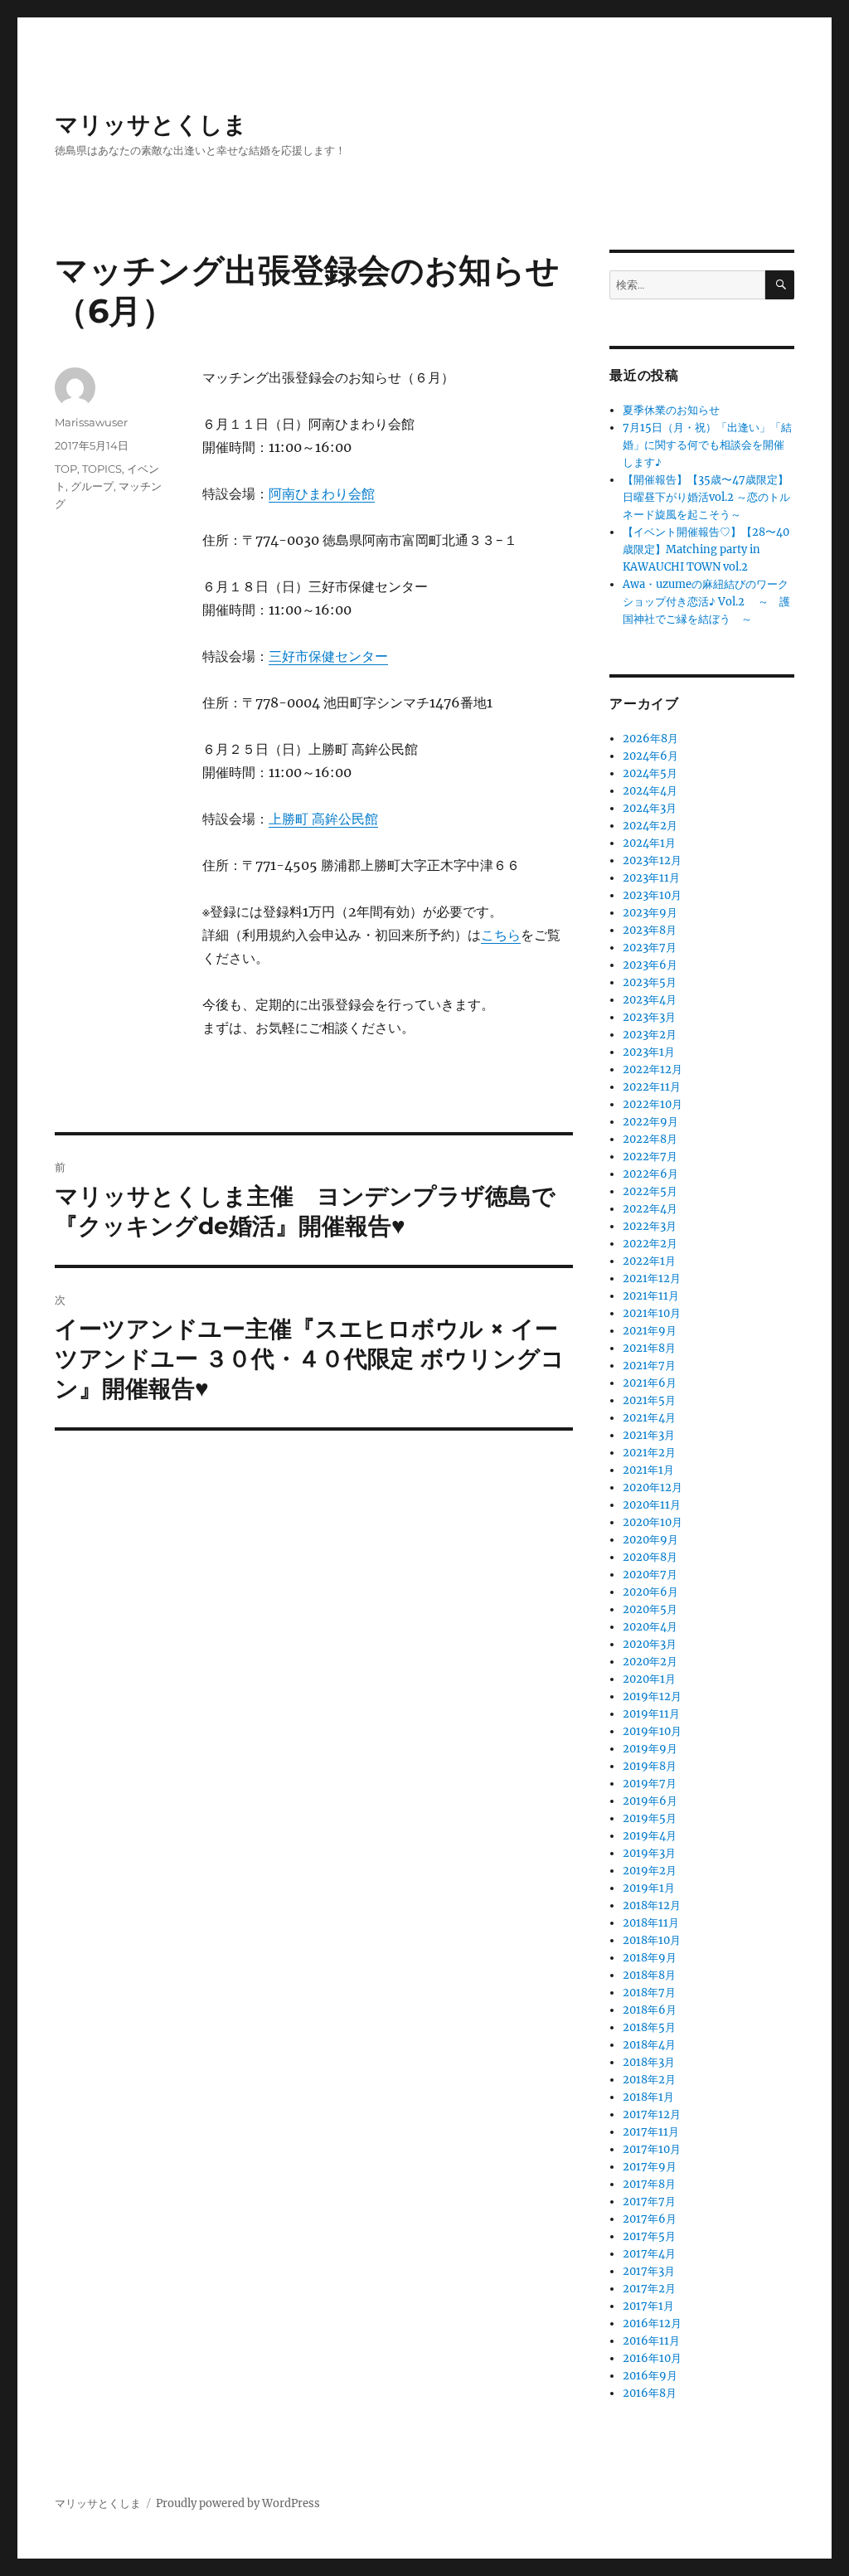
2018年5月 (649, 2027)
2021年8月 (649, 1348)
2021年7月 (649, 1366)
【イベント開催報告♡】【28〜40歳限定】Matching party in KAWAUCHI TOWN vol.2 (706, 549)
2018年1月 (648, 2097)
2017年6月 (650, 2219)
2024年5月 (650, 773)
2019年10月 (652, 1731)
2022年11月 (652, 1087)
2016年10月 (652, 2358)
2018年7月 (649, 1993)
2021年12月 (652, 1278)
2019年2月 (650, 1871)
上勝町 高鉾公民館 (323, 819)
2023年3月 (649, 1017)
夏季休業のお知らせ (671, 410)
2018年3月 (649, 2062)
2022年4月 (650, 1209)
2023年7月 (650, 948)
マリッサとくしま (151, 124)
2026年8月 (650, 739)
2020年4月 (650, 1627)
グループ (92, 486)
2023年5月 (650, 982)
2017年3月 (649, 2271)
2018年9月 (650, 1958)
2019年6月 (650, 1801)
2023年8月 (650, 930)
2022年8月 (650, 1139)
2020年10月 (653, 1522)
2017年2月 (649, 2289)
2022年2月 (650, 1244)
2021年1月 (648, 1470)
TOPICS (102, 469)
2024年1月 (649, 843)
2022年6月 (650, 1174)
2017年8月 (649, 2184)
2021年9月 (650, 1331)
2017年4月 (649, 2254)
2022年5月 (650, 1191)
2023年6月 (650, 965)
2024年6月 (650, 756)
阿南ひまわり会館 (322, 493)
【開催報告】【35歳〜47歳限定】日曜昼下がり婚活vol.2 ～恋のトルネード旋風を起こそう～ (706, 497)
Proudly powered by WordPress (238, 2503)
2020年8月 (650, 1557)
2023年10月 (652, 895)
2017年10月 (652, 2149)
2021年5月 (649, 1400)
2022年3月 (650, 1226)
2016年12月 (652, 2323)
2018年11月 (651, 1923)
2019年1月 (649, 1888)
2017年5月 (649, 2236)
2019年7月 (650, 1784)
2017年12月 (652, 2114)
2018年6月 (650, 2010)
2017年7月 (649, 2202)
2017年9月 (650, 2167)
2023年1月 (649, 1052)
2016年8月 (650, 2393)
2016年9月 (650, 2376)
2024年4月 (650, 791)
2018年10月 (652, 1940)
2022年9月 (650, 1122)
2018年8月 (649, 1975)
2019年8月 (650, 1766)
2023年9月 (650, 913)
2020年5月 (650, 1609)
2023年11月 (651, 878)
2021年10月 (652, 1313)
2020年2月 (650, 1662)
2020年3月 (650, 1644)
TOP (66, 469)
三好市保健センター (328, 656)
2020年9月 (650, 1540)
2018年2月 (649, 2080)
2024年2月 (650, 826)
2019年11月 (651, 1714)
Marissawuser (91, 422)
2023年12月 (652, 860)
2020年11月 (652, 1505)
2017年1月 (648, 2306)
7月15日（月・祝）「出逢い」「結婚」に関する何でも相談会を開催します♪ (707, 445)
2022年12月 (653, 1069)
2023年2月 (650, 1035)
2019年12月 (652, 1696)
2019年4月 (650, 1836)
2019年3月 (649, 1853)
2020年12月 (653, 1487)
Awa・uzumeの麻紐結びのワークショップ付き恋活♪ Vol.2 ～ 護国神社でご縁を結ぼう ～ (706, 602)
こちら (501, 935)
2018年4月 (649, 2045)
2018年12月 (652, 1905)
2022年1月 (649, 1261)
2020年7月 (650, 1575)
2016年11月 (651, 2341)
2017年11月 (651, 2132)
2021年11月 (651, 1296)
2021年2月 (649, 1453)
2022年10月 (653, 1104)
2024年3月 (650, 808)
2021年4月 (649, 1418)
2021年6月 (650, 1383)
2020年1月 (649, 1679)
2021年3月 (649, 1435)
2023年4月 (650, 1000)
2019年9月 (650, 1749)
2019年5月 (650, 1818)
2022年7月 (650, 1157)
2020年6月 (650, 1592)
